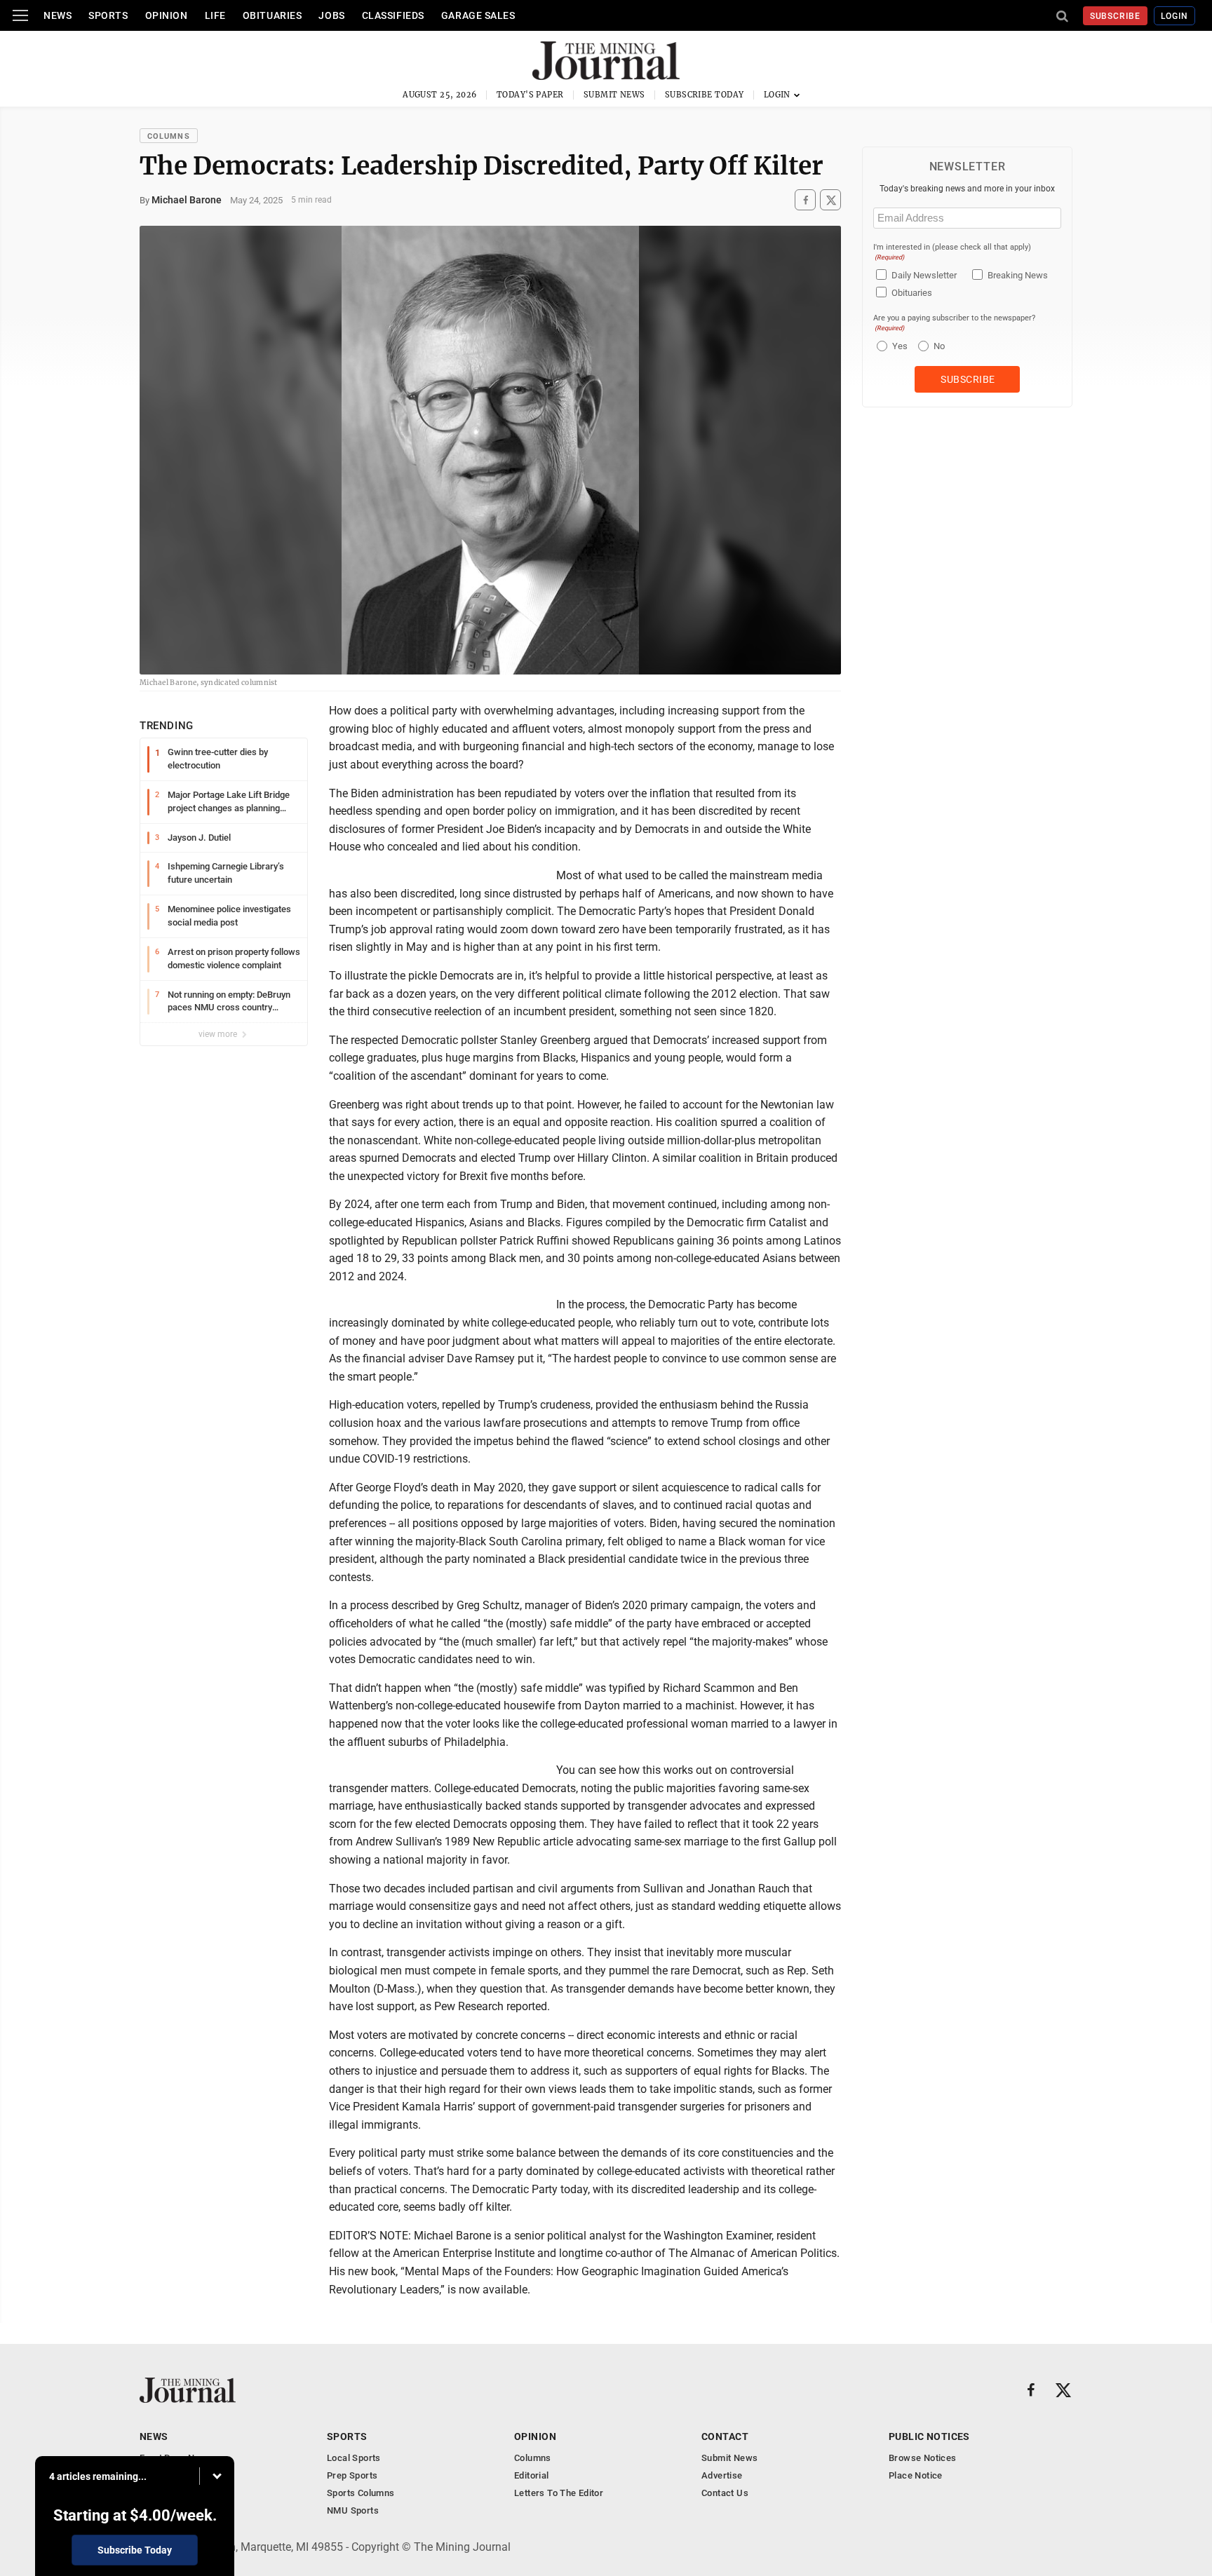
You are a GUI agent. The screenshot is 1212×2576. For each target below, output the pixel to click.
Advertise (722, 2475)
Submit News (614, 95)
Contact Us (725, 2493)
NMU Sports (353, 2510)
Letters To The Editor (559, 2493)
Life (215, 15)
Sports (108, 15)
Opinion (167, 15)
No (939, 346)
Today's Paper (530, 95)
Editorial (532, 2475)
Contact (725, 2436)
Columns (169, 136)
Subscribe (1116, 16)
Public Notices (929, 2436)
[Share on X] (830, 200)
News (58, 15)
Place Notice (916, 2475)
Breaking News (1018, 275)
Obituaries (272, 15)
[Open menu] (20, 15)
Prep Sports (352, 2475)
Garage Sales (478, 15)
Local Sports (354, 2458)
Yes (898, 346)
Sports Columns (361, 2493)
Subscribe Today (705, 95)
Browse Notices (922, 2458)
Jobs (331, 15)
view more (219, 1034)
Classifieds (393, 15)
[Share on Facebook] (805, 200)
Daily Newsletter (924, 275)
